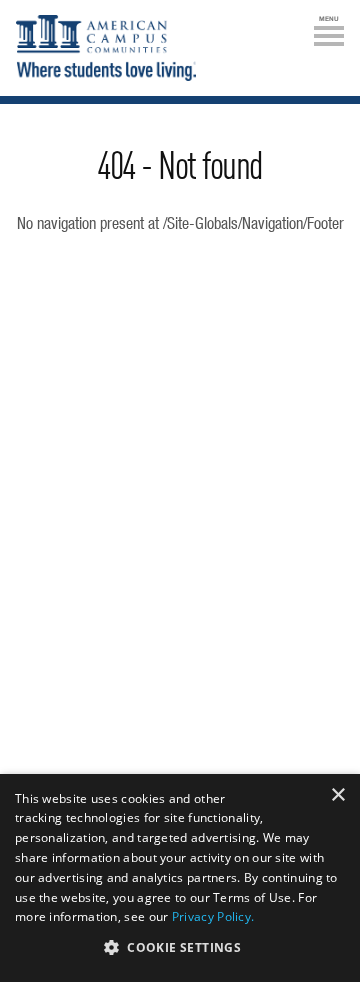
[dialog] (180, 878)
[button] (180, 947)
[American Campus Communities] (106, 50)
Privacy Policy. (213, 916)
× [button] (337, 795)
